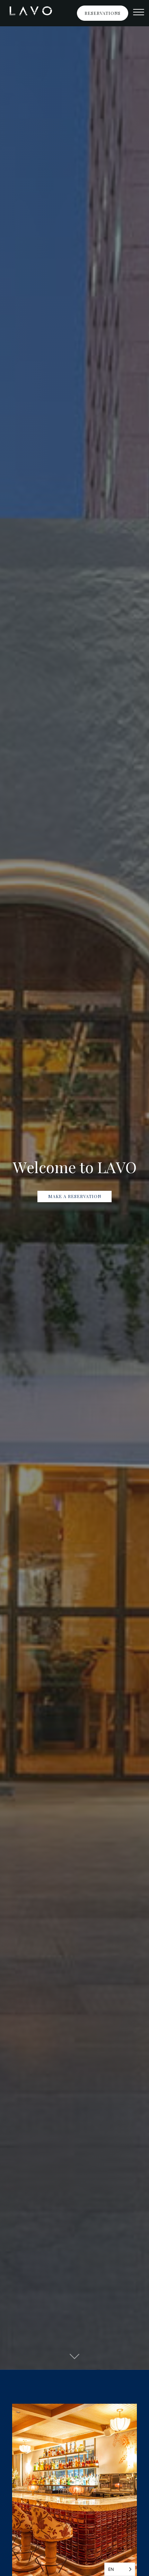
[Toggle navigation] (139, 13)
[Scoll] (74, 2354)
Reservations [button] (103, 13)
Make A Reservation (75, 1196)
